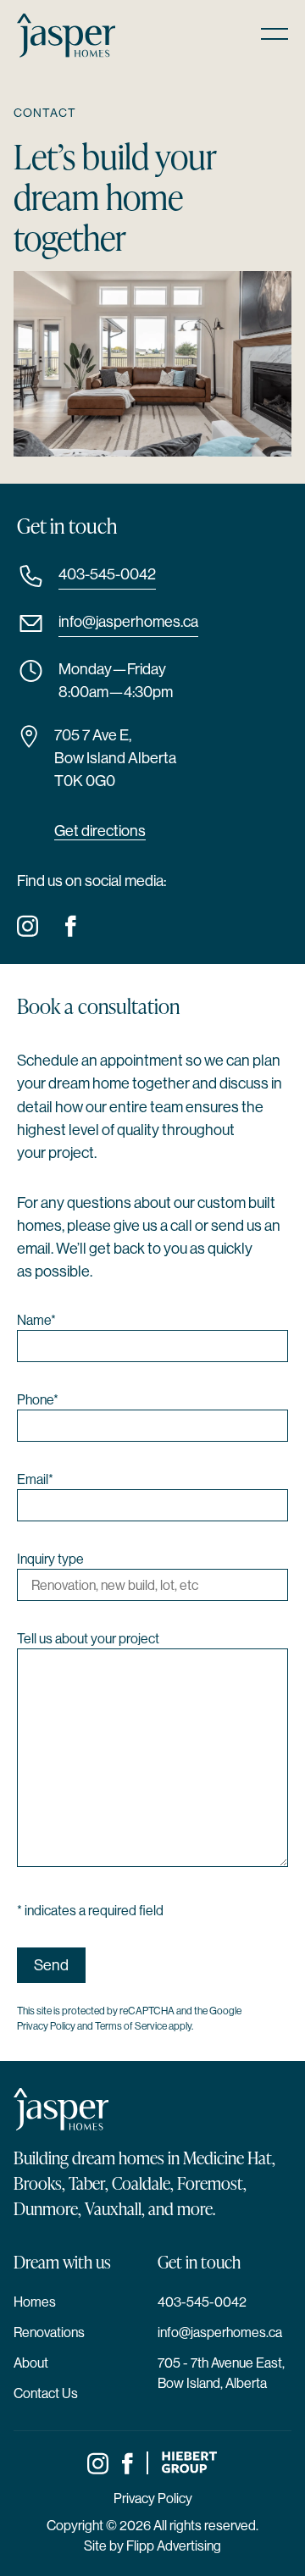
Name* (36, 1320)
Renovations (49, 2332)
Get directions (100, 831)
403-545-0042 (107, 574)
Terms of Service (131, 2026)
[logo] (66, 36)
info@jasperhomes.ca (128, 621)
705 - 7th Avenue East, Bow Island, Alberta (221, 2373)
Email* (35, 1479)
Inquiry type (50, 1559)
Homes (35, 2302)
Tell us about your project (88, 1638)
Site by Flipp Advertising (152, 2546)
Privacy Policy (46, 2026)
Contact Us (46, 2393)
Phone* (38, 1399)
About (31, 2363)
